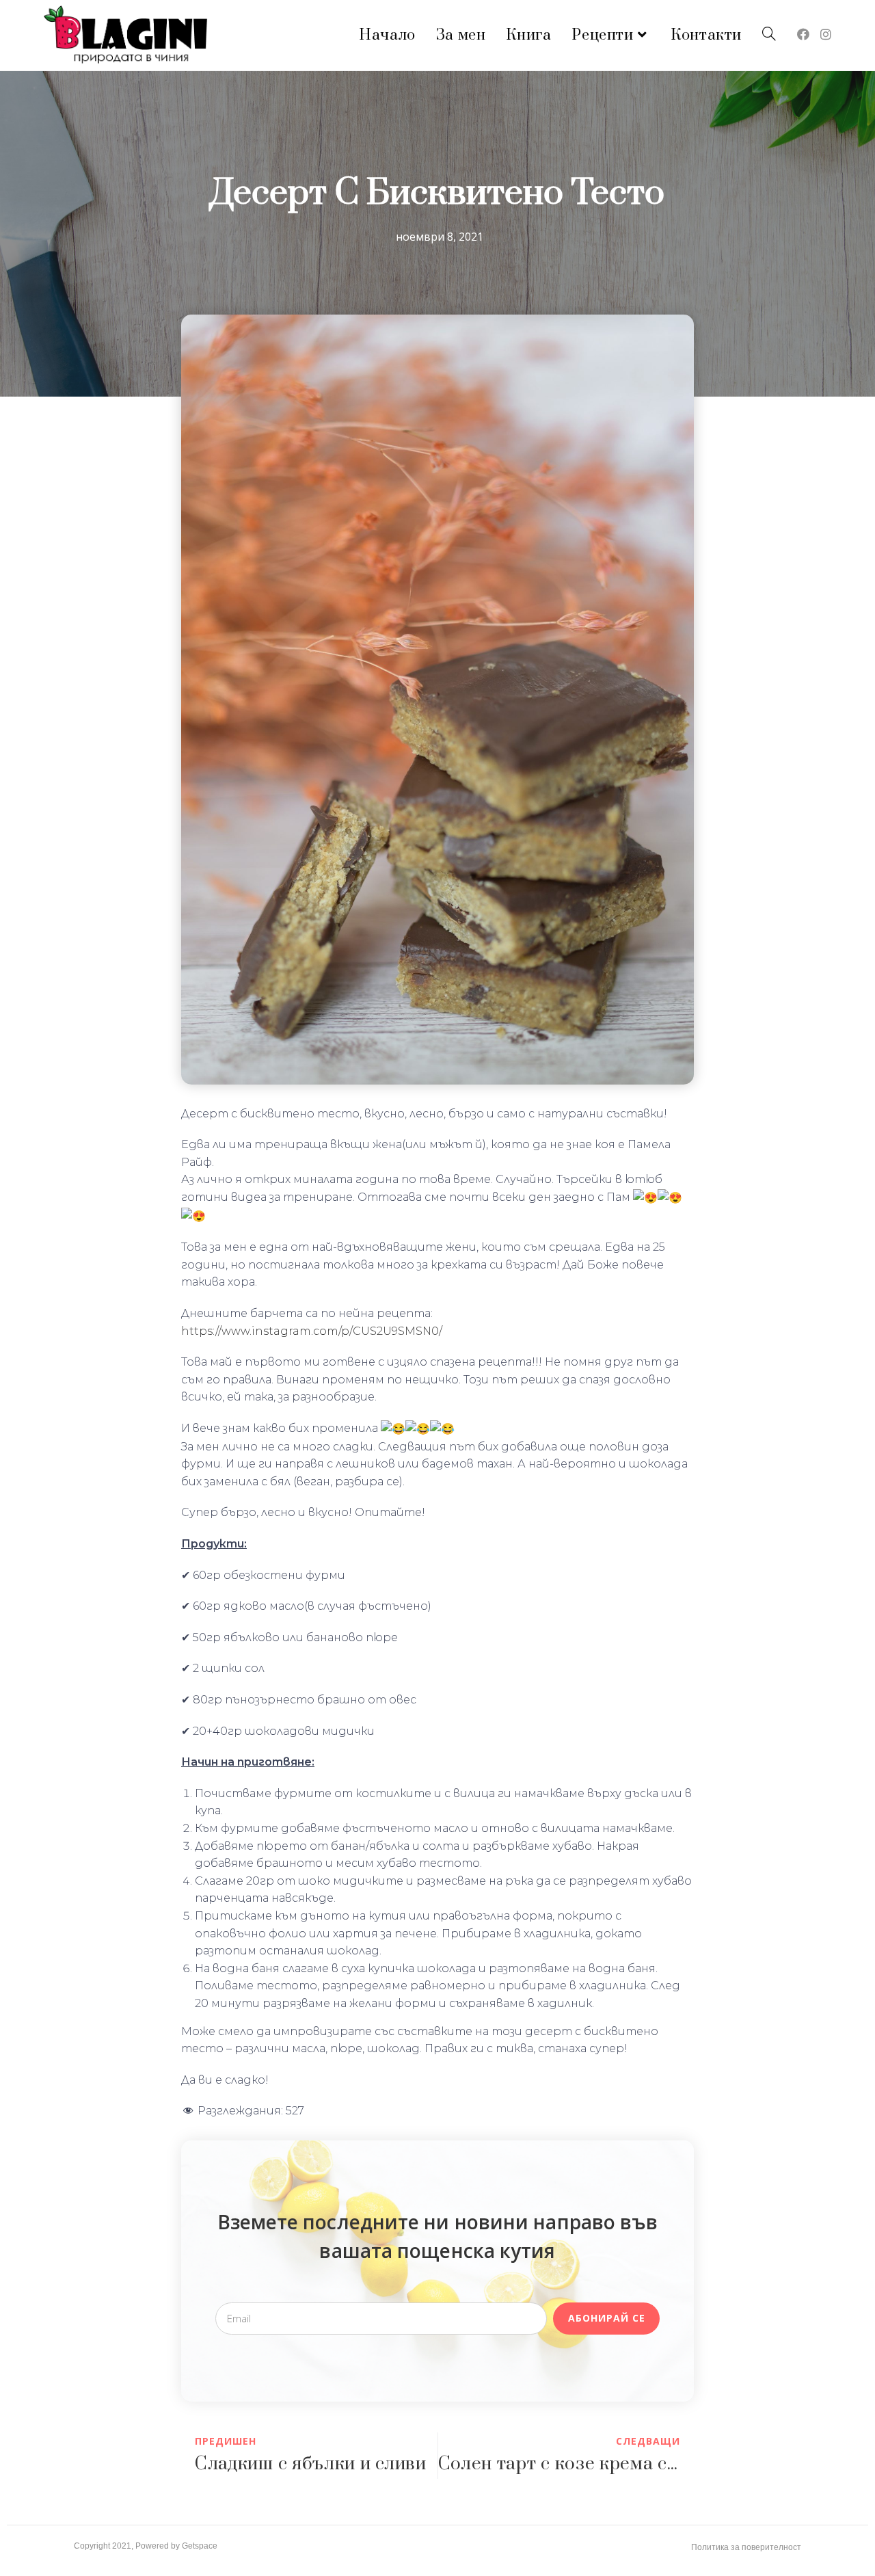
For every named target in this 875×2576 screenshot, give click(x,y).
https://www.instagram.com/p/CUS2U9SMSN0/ (312, 1331)
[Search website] (769, 35)
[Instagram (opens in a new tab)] (826, 34)
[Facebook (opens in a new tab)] (803, 34)
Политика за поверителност (746, 2547)
